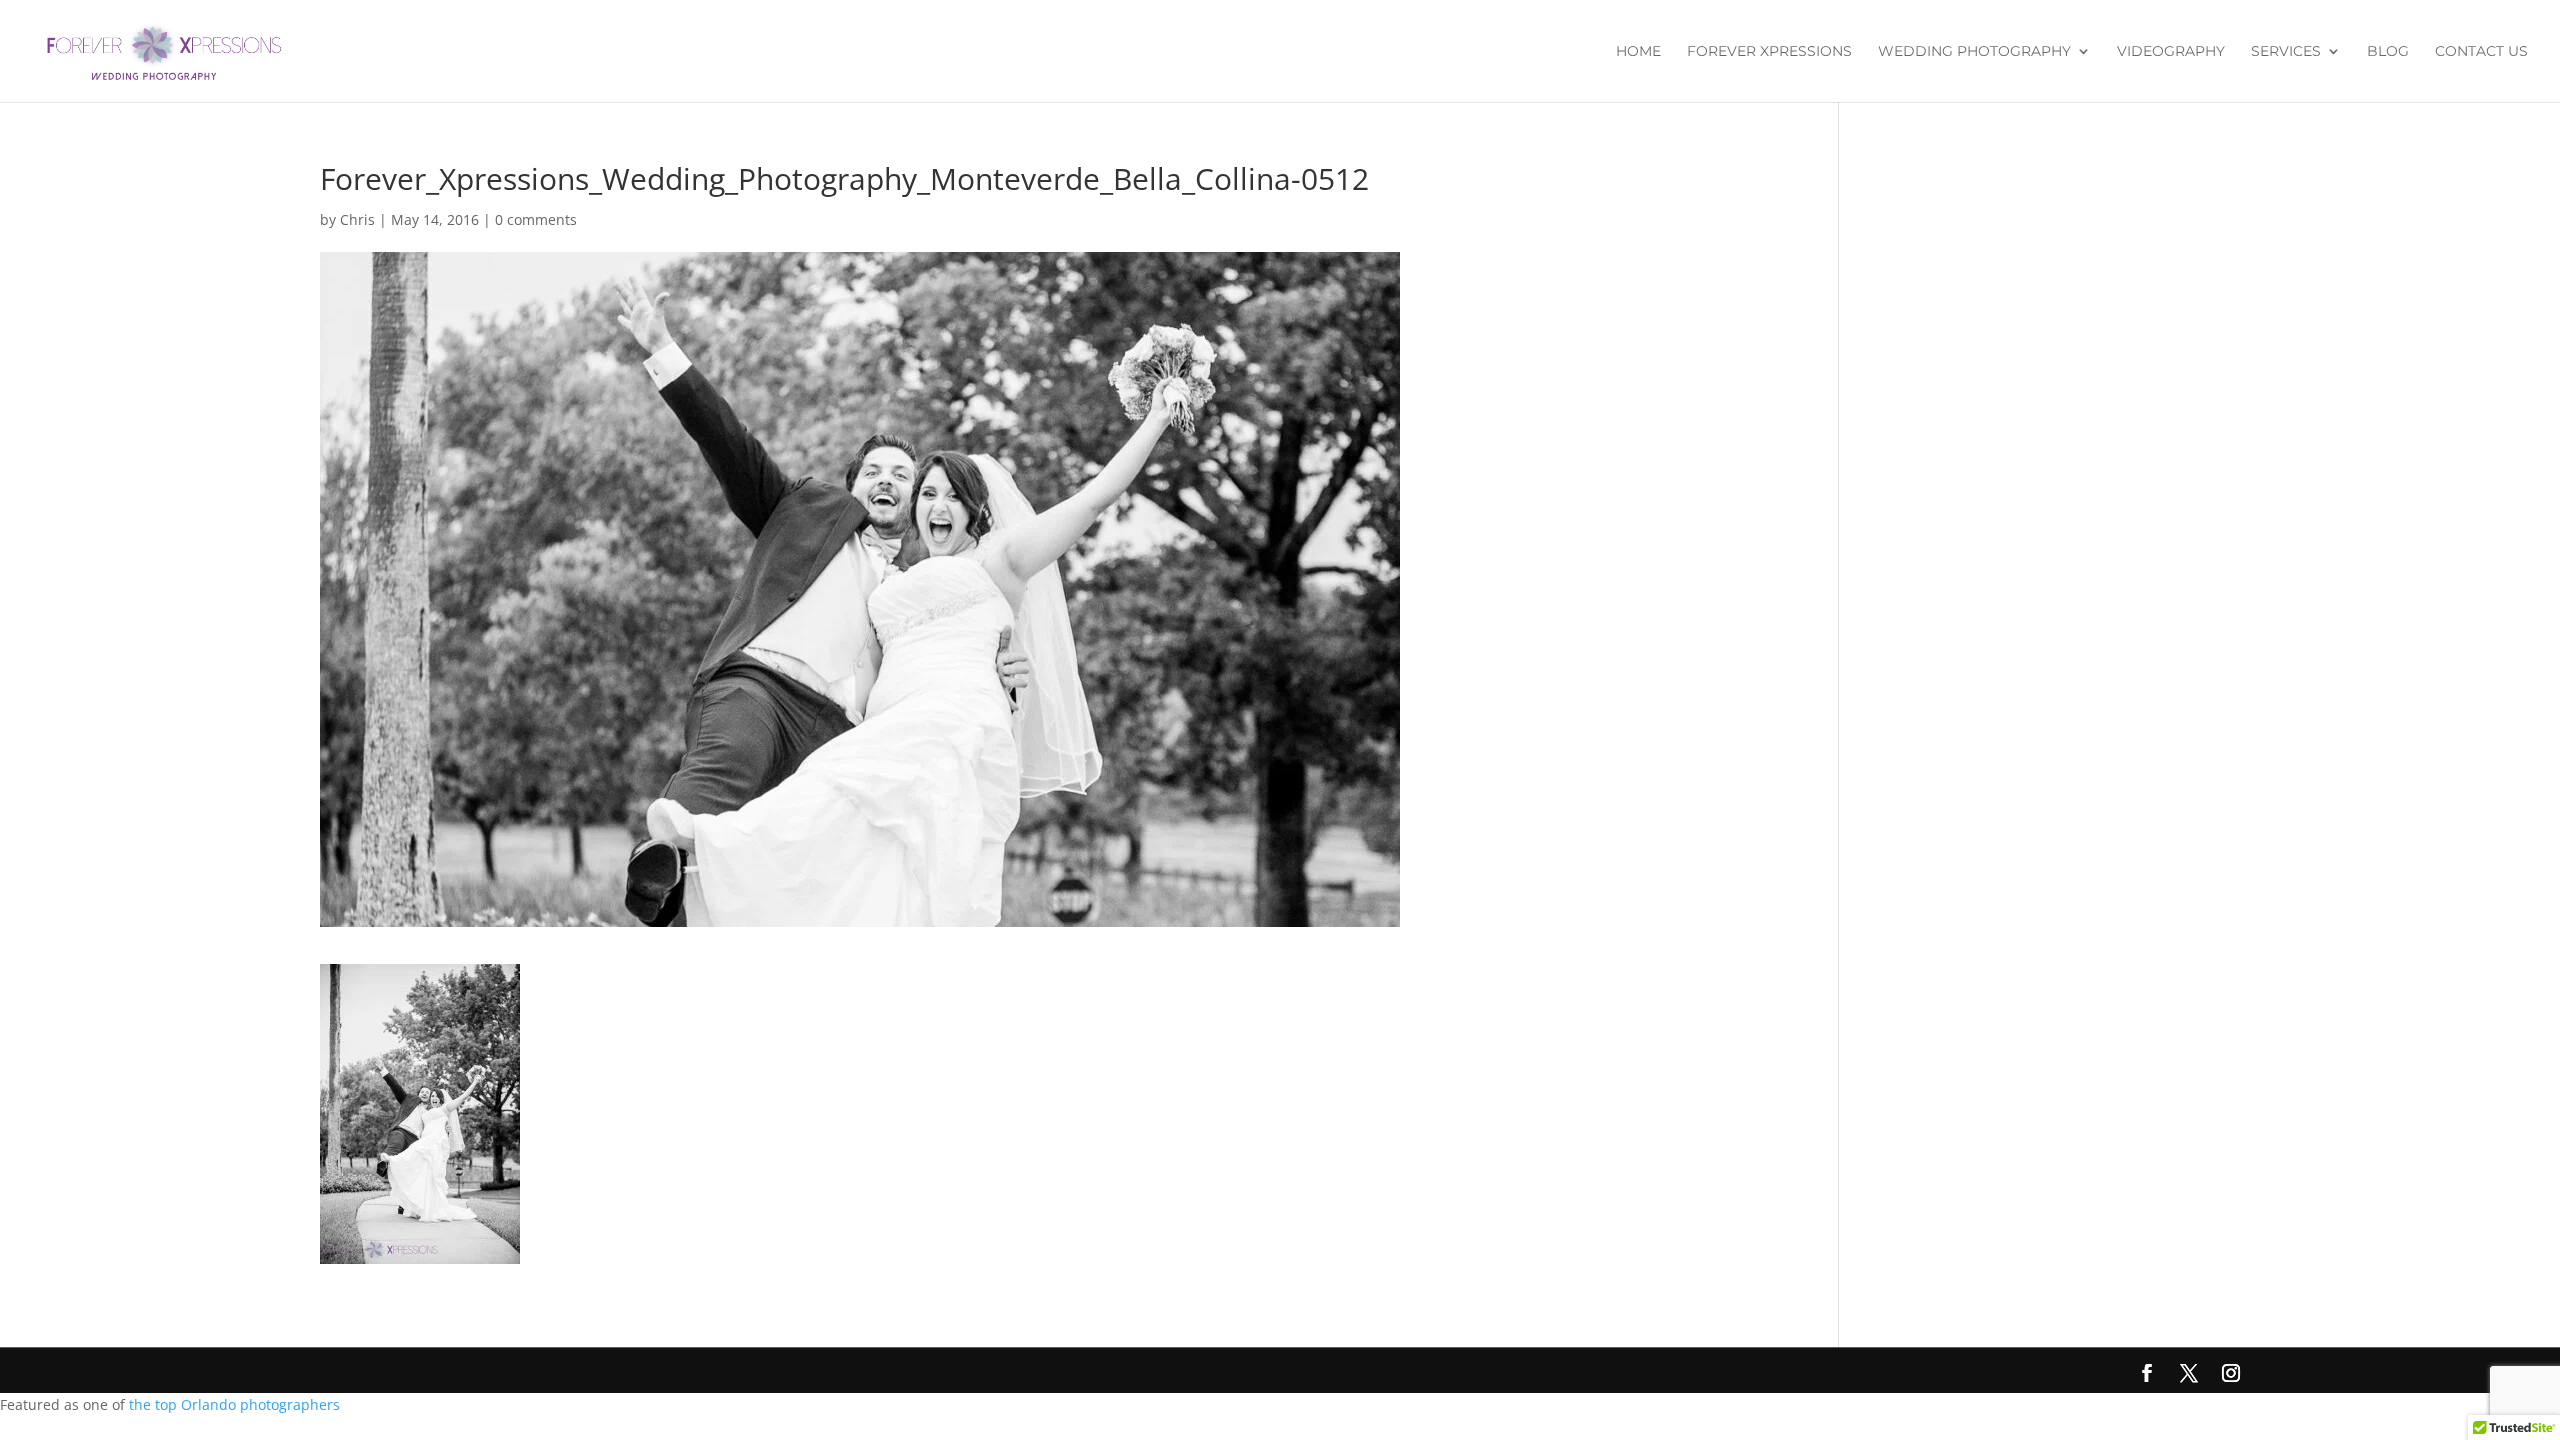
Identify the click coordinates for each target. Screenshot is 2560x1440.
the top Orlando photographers (234, 1404)
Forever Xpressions (1769, 52)
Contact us (2481, 52)
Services (2286, 52)
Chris (357, 219)
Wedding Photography (1974, 52)
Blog (2388, 52)
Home (1638, 52)
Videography (2171, 52)
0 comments (536, 219)
